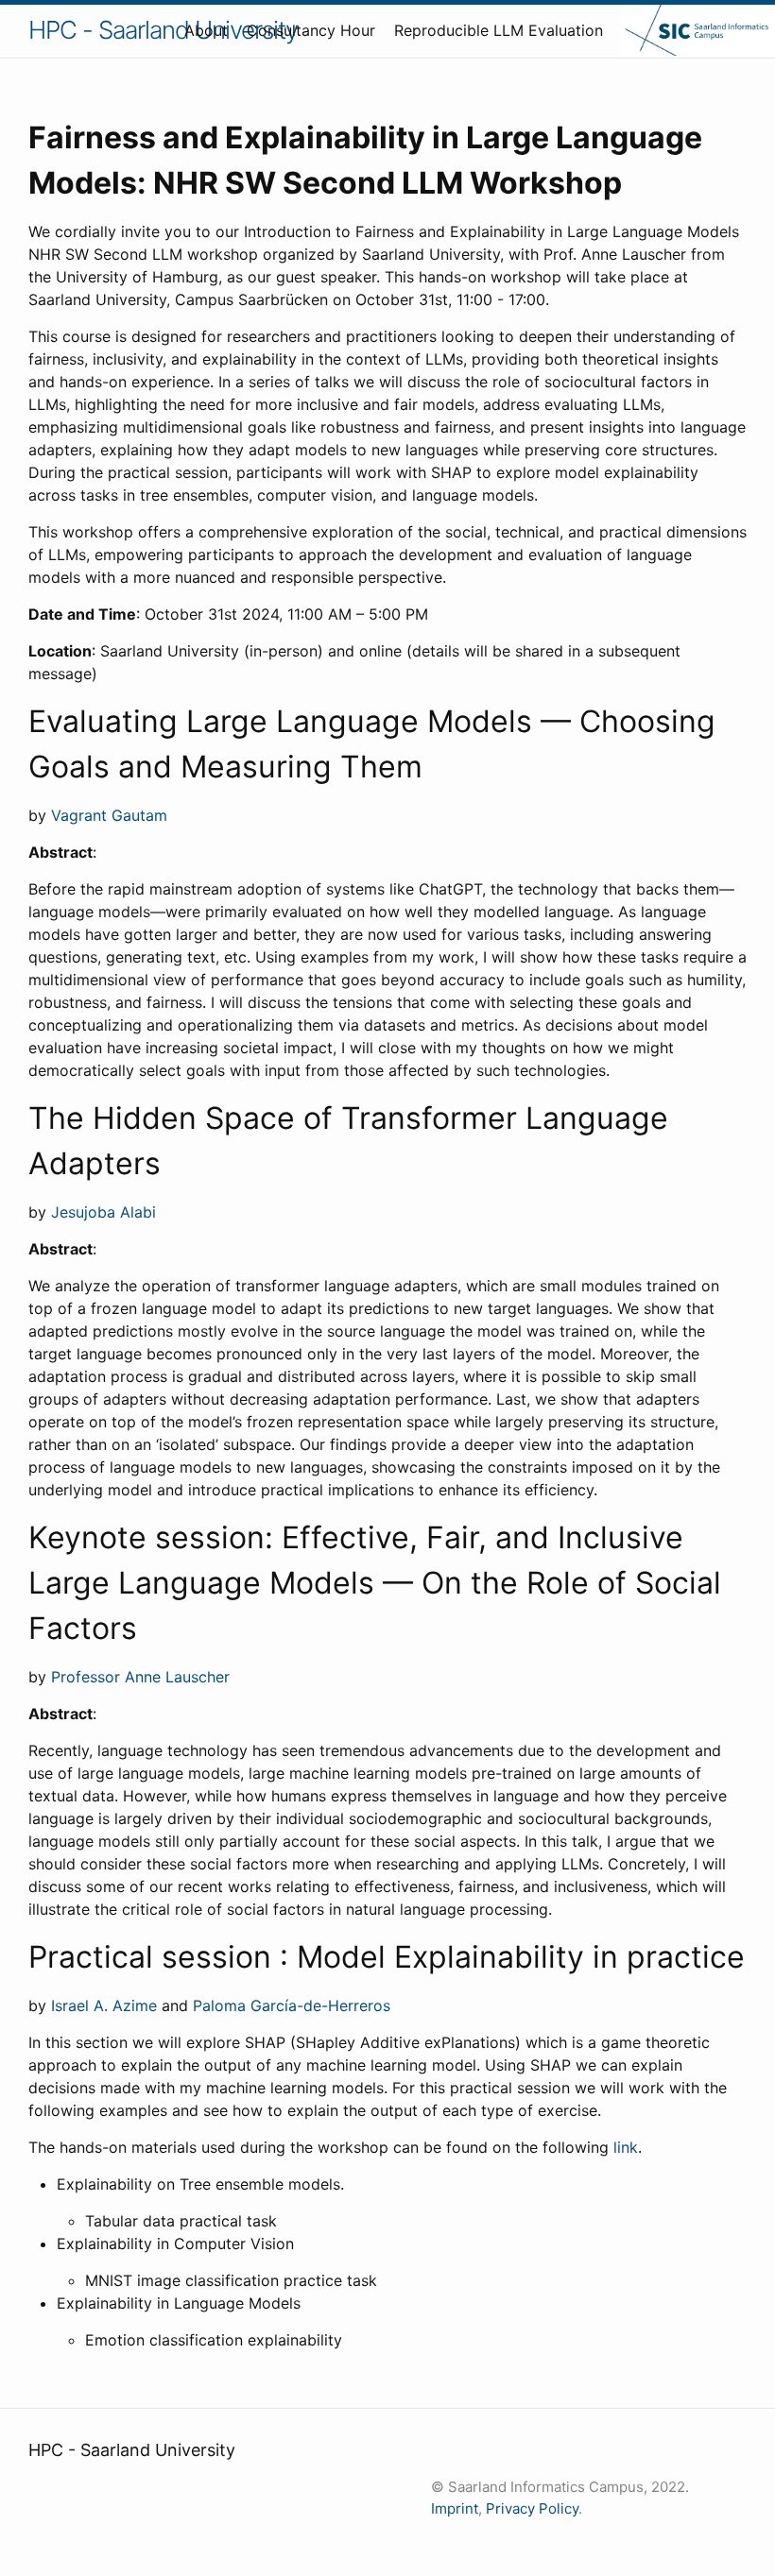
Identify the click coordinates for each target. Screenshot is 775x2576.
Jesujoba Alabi (103, 1212)
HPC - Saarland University (163, 30)
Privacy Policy (532, 2508)
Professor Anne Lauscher (140, 1677)
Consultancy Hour (311, 30)
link (626, 2147)
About (206, 30)
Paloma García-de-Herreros (292, 2005)
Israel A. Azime (104, 2005)
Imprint (455, 2508)
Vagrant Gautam (109, 815)
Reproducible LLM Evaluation (499, 30)
